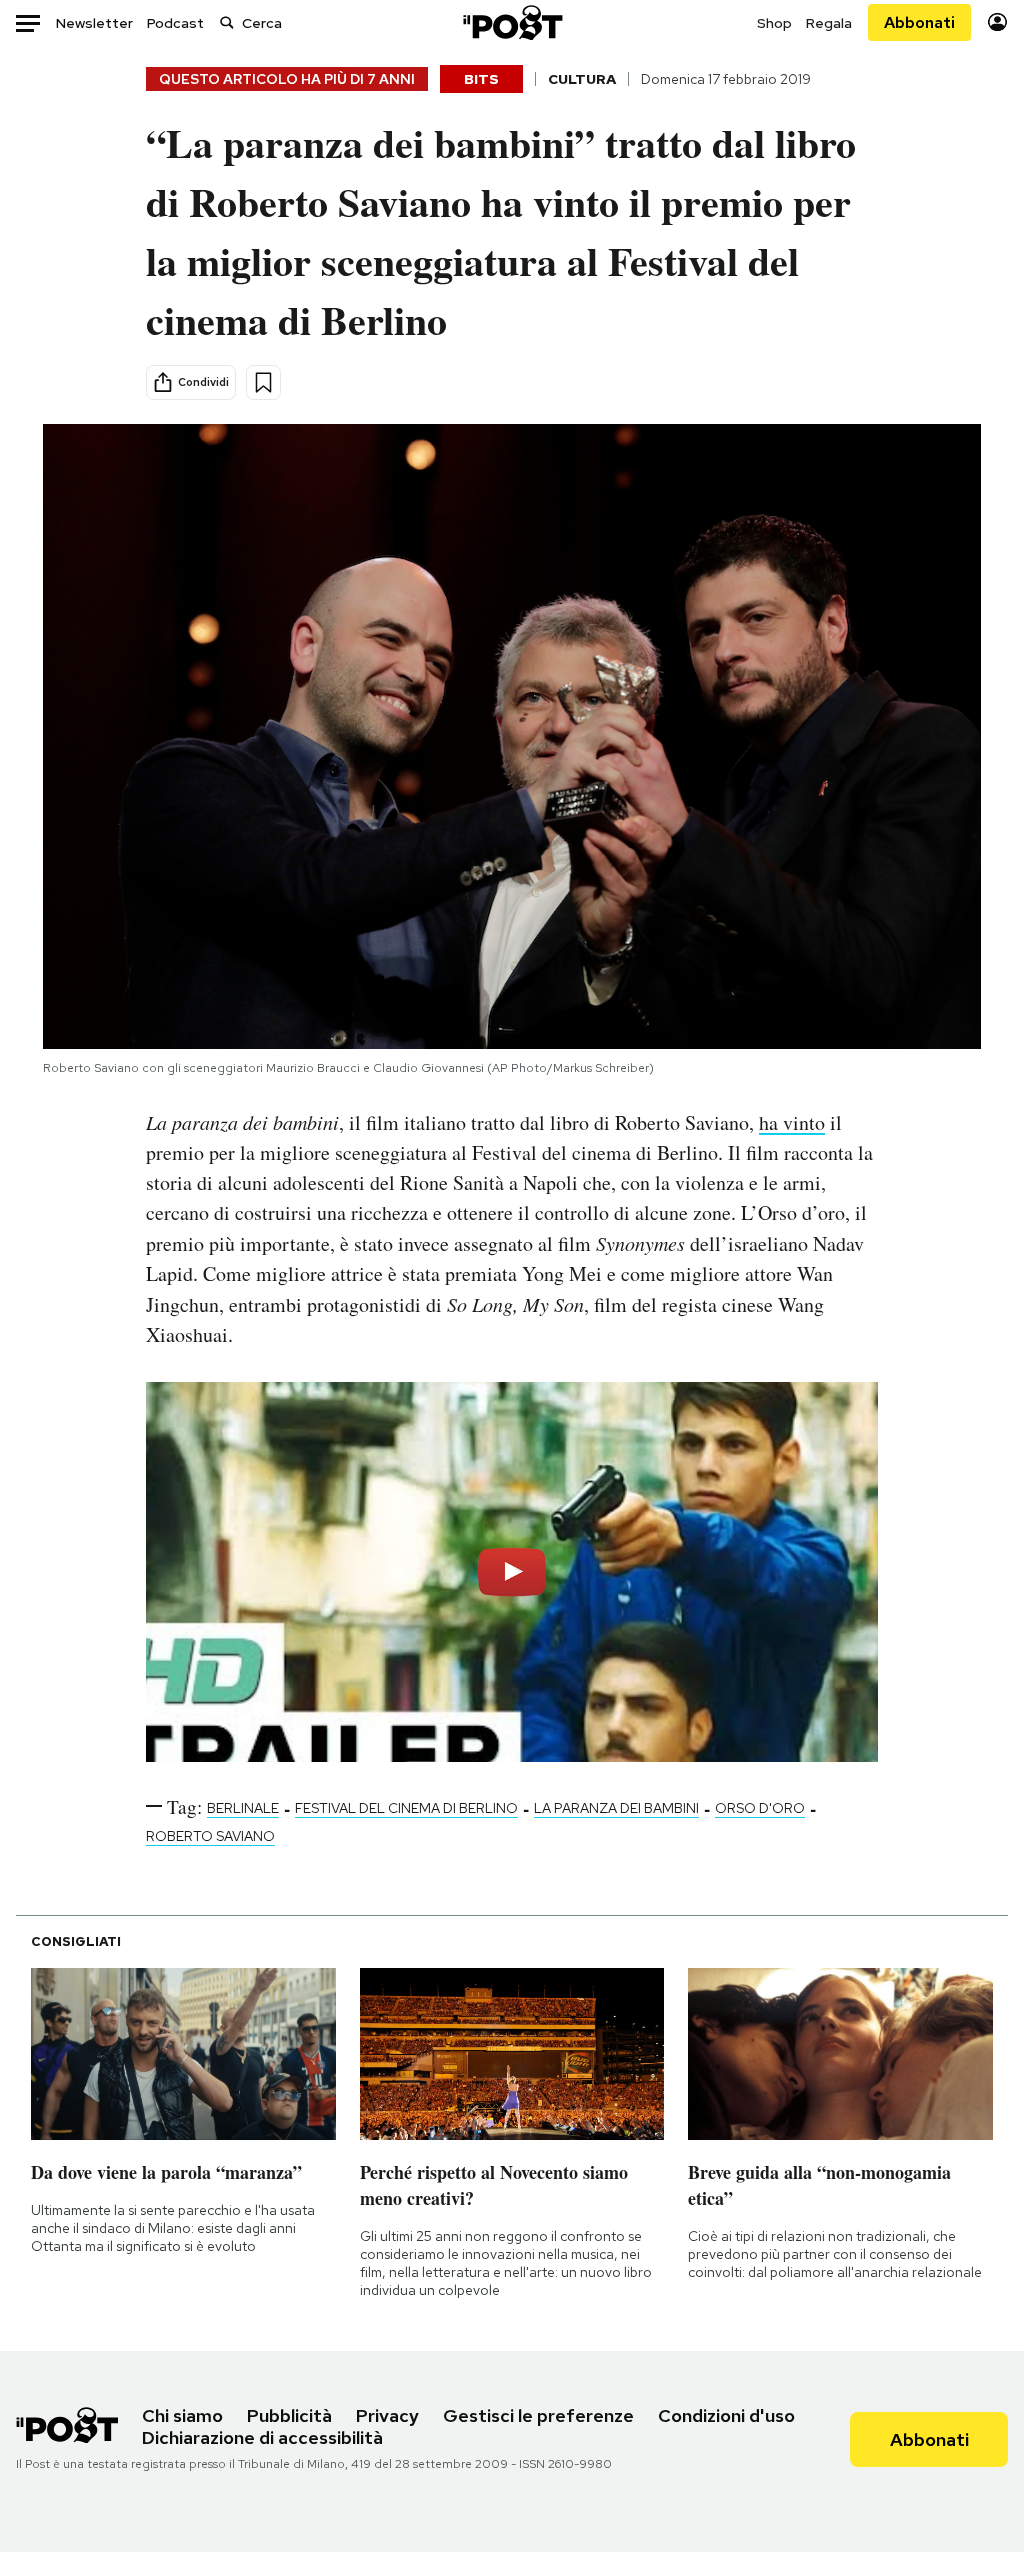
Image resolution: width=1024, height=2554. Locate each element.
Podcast (175, 23)
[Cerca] (227, 22)
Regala (829, 23)
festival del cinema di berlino (406, 1808)
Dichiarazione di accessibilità (262, 2437)
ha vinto (792, 1122)
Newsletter (94, 23)
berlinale (243, 1808)
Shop (774, 23)
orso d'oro (760, 1808)
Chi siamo (182, 2415)
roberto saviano (210, 1836)
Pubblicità (289, 2415)
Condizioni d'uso (726, 2415)
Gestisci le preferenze (538, 2415)
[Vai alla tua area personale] (997, 22)
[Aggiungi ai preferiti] (263, 382)
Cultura (582, 79)
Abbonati (919, 22)
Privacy (387, 2415)
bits (481, 79)
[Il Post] (512, 22)
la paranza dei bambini (616, 1808)
